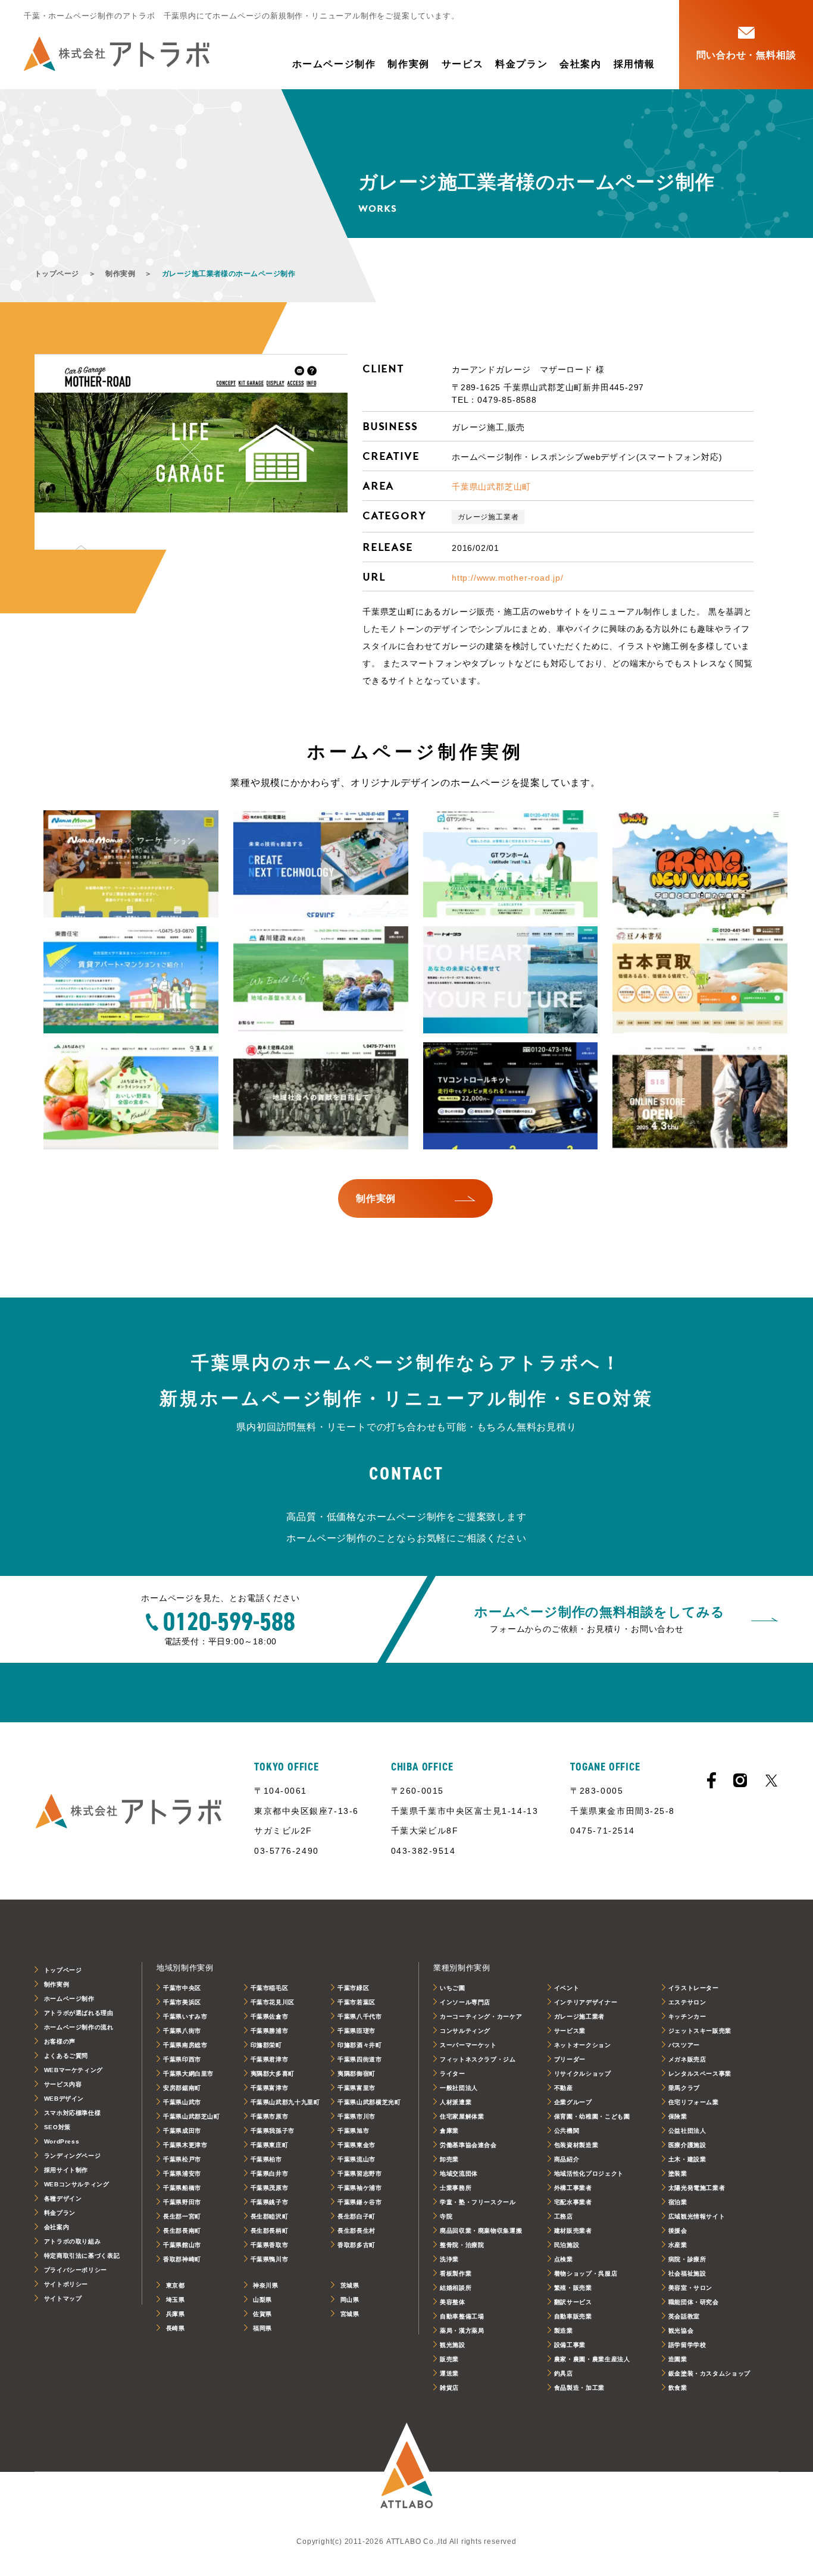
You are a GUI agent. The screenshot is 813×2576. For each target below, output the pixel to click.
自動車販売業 (573, 2316)
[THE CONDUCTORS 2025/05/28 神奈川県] (700, 1096)
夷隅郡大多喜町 (273, 2074)
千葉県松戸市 (182, 2159)
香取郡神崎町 (182, 2259)
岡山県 (350, 2300)
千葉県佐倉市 (270, 2016)
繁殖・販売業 (573, 2288)
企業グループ (573, 2102)
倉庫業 (449, 2131)
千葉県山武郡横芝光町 (369, 2102)
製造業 (564, 2331)
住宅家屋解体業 (462, 2116)
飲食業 (678, 2388)
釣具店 (564, 2373)
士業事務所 (456, 2188)
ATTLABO (406, 2472)
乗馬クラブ (684, 2088)
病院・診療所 (687, 2259)
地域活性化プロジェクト (589, 2174)
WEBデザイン (64, 2099)
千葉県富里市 (357, 2088)
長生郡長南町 (182, 2231)
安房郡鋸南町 (182, 2088)
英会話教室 (684, 2316)
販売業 (449, 2359)
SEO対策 (57, 2127)
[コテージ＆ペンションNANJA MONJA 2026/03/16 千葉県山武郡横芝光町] (131, 864)
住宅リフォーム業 (694, 2102)
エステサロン (687, 2002)
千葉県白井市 (270, 2174)
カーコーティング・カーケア (481, 2016)
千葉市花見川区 (273, 2002)
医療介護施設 (687, 2145)
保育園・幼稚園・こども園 (592, 2116)
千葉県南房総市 (185, 2045)
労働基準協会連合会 (468, 2145)
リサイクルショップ (583, 2074)
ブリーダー (570, 2059)
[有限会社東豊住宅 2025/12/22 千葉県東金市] (131, 980)
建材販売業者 (573, 2231)
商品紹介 (567, 2159)
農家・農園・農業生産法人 (592, 2359)
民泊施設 (567, 2245)
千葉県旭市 (353, 2131)
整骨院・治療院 (462, 2245)
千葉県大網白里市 (188, 2074)
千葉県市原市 (270, 2116)
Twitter (771, 1781)
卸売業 (449, 2159)
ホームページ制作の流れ (79, 2027)
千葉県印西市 (182, 2059)
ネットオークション (583, 2045)
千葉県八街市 (182, 2031)
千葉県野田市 (182, 2202)
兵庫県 (176, 2314)
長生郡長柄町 (270, 2231)
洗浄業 (449, 2259)
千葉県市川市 (357, 2116)
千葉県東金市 (357, 2145)
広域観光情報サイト (697, 2216)
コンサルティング (465, 2031)
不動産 (564, 2088)
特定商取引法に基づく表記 (82, 2256)
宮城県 (350, 2314)
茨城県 (350, 2285)
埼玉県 (176, 2300)
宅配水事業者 (573, 2202)
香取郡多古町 (357, 2245)
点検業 (564, 2259)
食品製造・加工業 (579, 2388)
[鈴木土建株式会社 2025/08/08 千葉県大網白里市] (321, 1096)
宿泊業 (678, 2202)
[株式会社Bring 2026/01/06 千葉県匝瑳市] (700, 864)
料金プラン (521, 64)
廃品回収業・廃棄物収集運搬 (481, 2231)
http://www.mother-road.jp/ (508, 578)
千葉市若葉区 (357, 2002)
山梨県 (262, 2300)
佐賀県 (262, 2314)
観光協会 (681, 2331)
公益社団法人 (687, 2131)
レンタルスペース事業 (700, 2074)
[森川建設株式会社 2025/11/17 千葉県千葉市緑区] (321, 980)
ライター (453, 2074)
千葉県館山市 (182, 2245)
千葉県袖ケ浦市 (359, 2188)
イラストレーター (694, 1988)
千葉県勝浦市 (270, 2031)
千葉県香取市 (270, 2245)
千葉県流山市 (357, 2159)
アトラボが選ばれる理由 (79, 2013)
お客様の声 (60, 2041)
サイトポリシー (66, 2284)
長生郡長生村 (357, 2231)
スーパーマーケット (468, 2045)
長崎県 (176, 2328)
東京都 (176, 2285)
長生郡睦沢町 (270, 2216)
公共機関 (567, 2131)
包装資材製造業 (576, 2145)
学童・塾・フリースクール (478, 2202)
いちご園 (453, 1988)
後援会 (678, 2231)
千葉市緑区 (353, 1988)
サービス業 (570, 2031)
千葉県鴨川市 (270, 2259)
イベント (567, 1988)
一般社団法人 (459, 2088)
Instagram (740, 1780)
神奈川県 (266, 2285)
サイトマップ (63, 2298)
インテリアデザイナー (586, 2002)
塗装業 (678, 2174)
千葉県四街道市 (359, 2059)
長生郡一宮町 (182, 2216)
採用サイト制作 (66, 2170)
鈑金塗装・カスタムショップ (709, 2373)
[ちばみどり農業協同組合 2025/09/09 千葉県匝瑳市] (131, 1096)
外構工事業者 (573, 2188)
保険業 (678, 2116)
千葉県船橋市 (182, 2188)
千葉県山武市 (182, 2102)
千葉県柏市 (266, 2159)
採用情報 (634, 64)
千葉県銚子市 (270, 2202)
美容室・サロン (690, 2288)
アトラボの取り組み (73, 2241)
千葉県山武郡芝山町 (491, 487)
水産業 (678, 2245)
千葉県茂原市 (270, 2188)
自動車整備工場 (462, 2316)
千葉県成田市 (182, 2131)
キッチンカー (687, 2016)
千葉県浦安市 (182, 2174)
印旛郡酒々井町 (359, 2045)
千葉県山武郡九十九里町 (285, 2102)
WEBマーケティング (74, 2070)
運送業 (449, 2373)
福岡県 (262, 2328)
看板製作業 (456, 2273)
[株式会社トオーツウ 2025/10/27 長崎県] (511, 980)
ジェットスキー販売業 (700, 2031)
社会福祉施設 (687, 2273)
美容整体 (453, 2302)
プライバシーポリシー (76, 2270)
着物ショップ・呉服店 (586, 2273)
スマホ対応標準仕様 (73, 2113)
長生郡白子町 (357, 2216)
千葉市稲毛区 (270, 1988)
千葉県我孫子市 (273, 2131)
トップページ (57, 274)
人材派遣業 (456, 2102)
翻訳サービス (573, 2302)
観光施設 (453, 2345)
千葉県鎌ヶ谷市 (359, 2202)
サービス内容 (63, 2084)
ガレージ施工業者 (488, 517)
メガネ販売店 (687, 2059)
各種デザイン (63, 2199)
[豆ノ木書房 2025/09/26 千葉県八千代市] (700, 980)
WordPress (62, 2141)
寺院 (446, 2216)
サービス (462, 64)
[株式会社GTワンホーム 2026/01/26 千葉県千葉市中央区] (511, 864)
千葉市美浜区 (182, 2002)
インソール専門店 (465, 2002)
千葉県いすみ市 (185, 2016)
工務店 (564, 2216)
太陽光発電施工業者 (697, 2188)
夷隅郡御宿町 (357, 2074)
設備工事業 (570, 2345)
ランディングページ (73, 2156)
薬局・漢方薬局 (462, 2331)
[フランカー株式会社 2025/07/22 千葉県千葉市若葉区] (511, 1096)
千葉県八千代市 (359, 2016)
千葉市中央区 (182, 1988)
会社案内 (580, 64)
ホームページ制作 (334, 64)
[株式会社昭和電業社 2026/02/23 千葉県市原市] (321, 864)
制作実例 (408, 64)
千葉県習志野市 (359, 2174)
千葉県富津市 (270, 2088)
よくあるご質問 (66, 2056)
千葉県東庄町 (270, 2145)
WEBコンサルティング (77, 2184)
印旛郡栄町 (266, 2045)
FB (712, 1780)
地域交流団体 (459, 2174)
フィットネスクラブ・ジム (478, 2059)
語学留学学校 (687, 2345)
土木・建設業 (687, 2159)
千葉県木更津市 (185, 2145)
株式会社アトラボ (117, 54)
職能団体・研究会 (694, 2302)
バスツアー (684, 2045)
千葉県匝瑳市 (357, 2031)
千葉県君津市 (270, 2059)
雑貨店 (449, 2388)
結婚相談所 (456, 2288)
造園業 (678, 2359)
